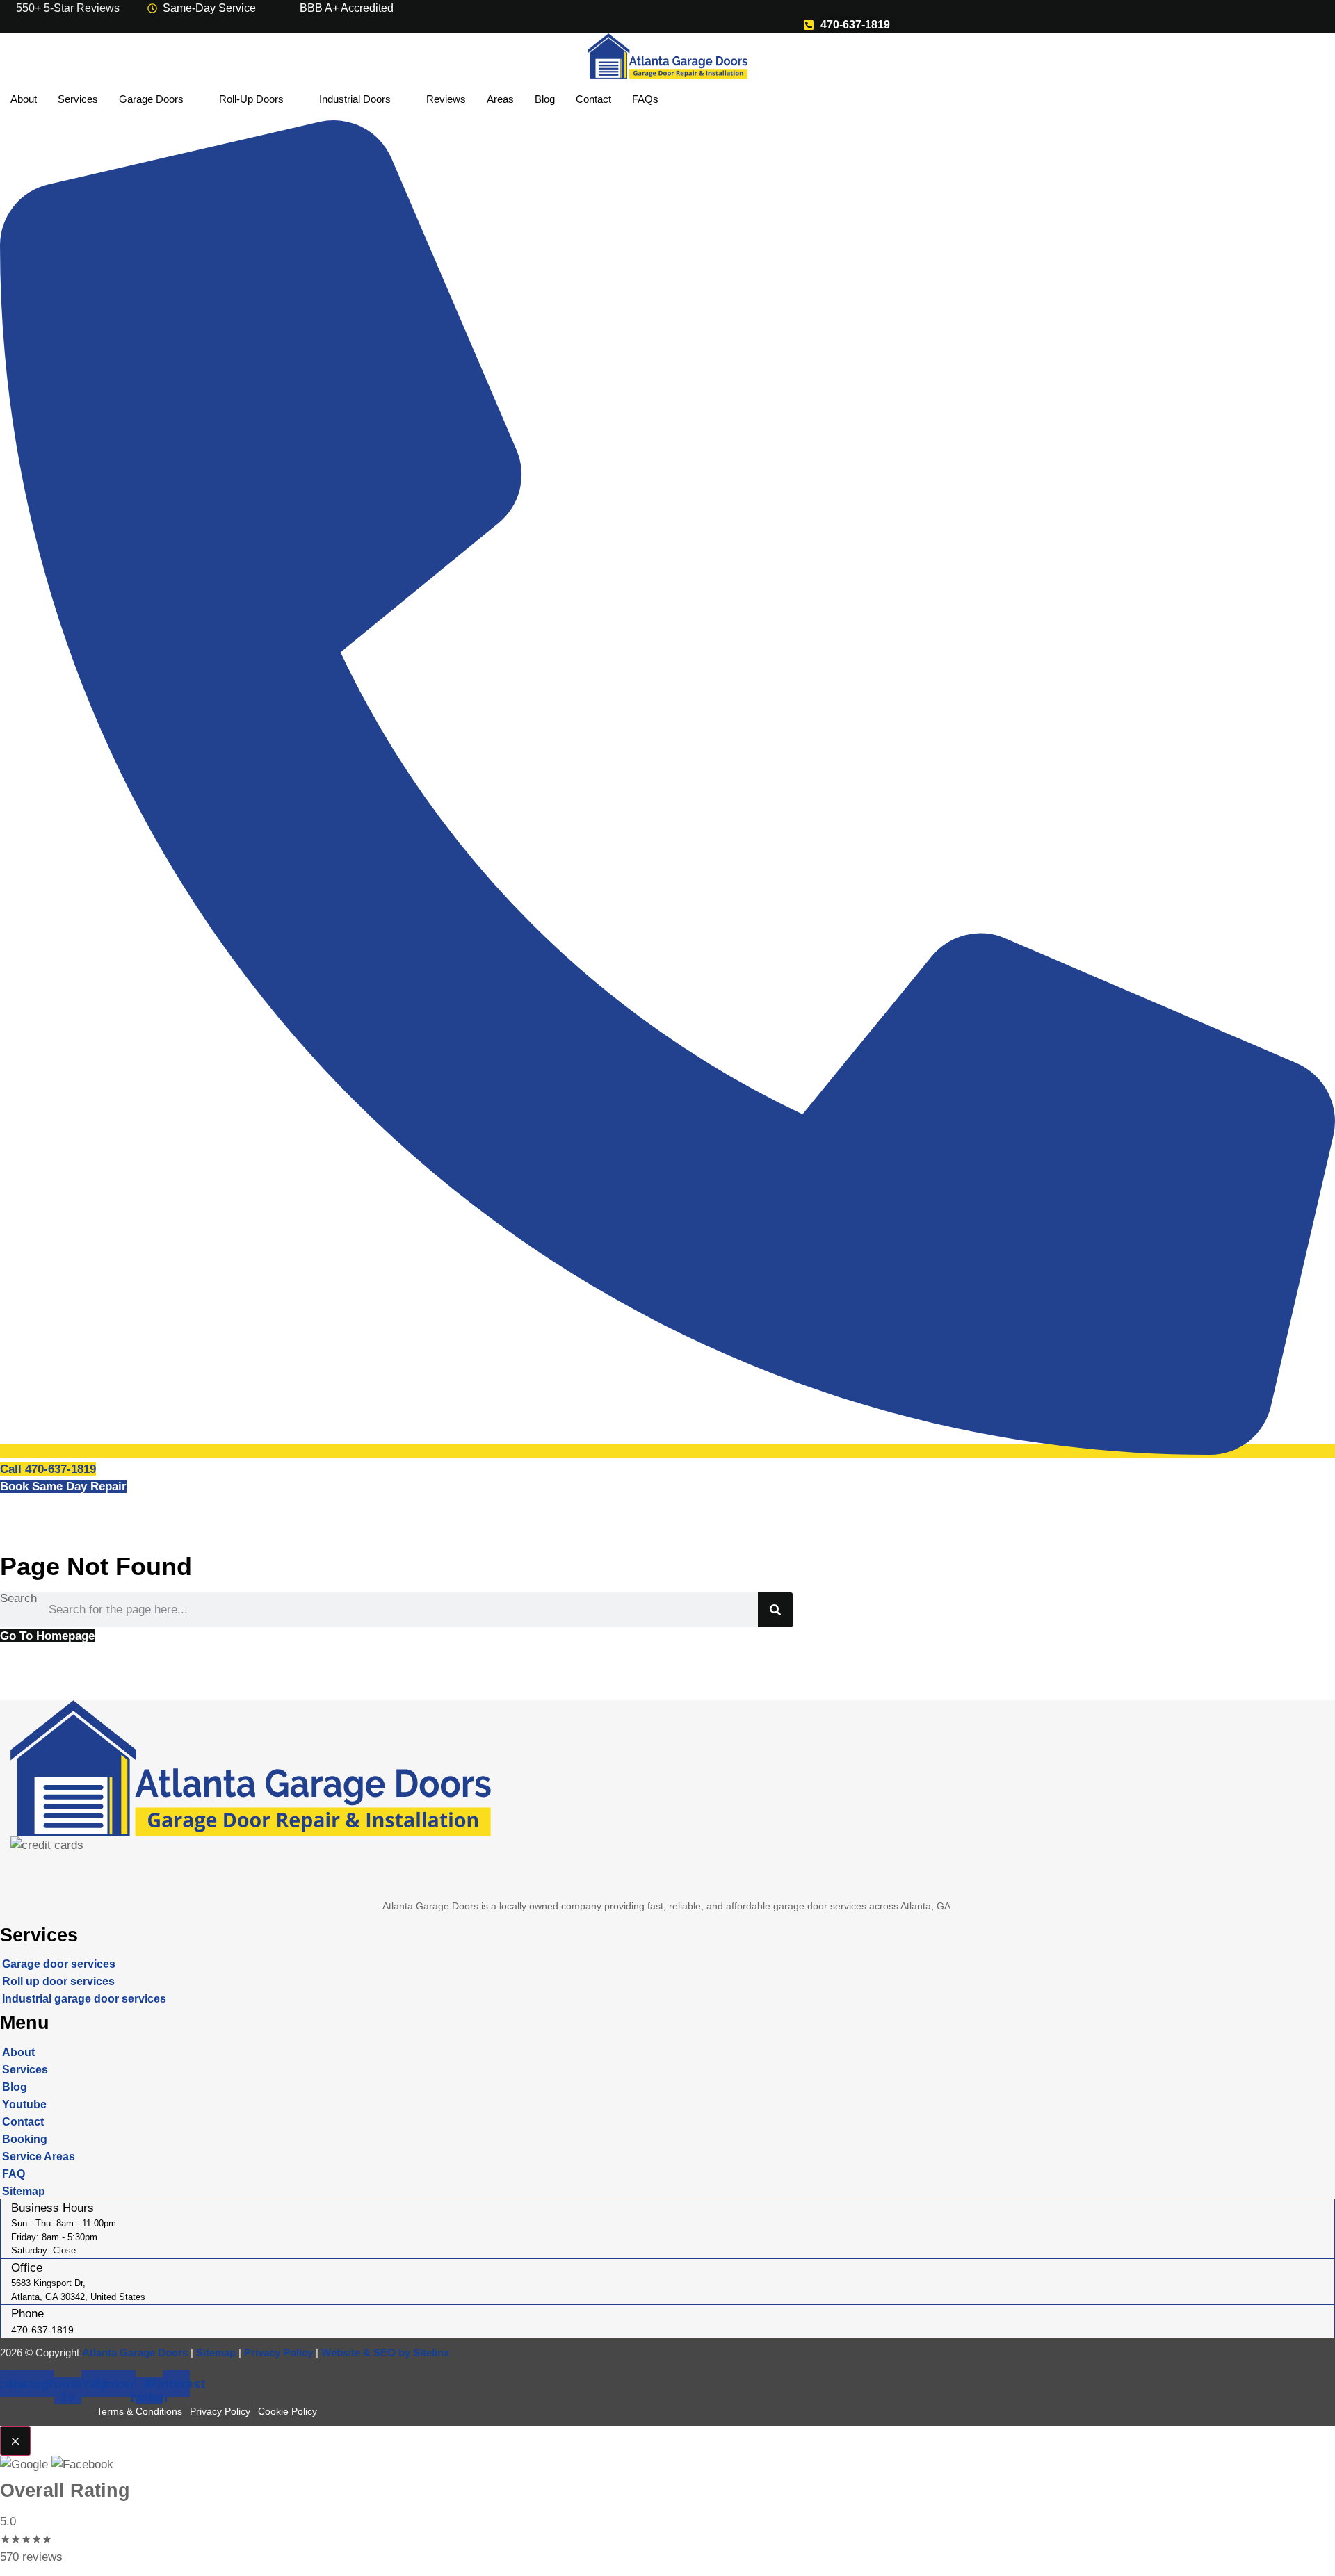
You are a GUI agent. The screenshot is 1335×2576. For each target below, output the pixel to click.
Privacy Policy (278, 2353)
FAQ (14, 2174)
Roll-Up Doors (251, 99)
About (24, 99)
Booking (25, 2139)
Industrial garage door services (84, 1999)
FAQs (645, 99)
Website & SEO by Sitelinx (385, 2353)
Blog (545, 99)
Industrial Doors (355, 99)
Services (78, 99)
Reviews (446, 99)
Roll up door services (58, 1981)
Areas (500, 99)
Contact (593, 99)
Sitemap (24, 2191)
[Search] (775, 1610)
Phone (27, 2314)
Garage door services (59, 1964)
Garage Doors (151, 99)
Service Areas (39, 2157)
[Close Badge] (15, 2441)
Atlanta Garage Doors (135, 2353)
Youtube (24, 2104)
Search (18, 1599)
